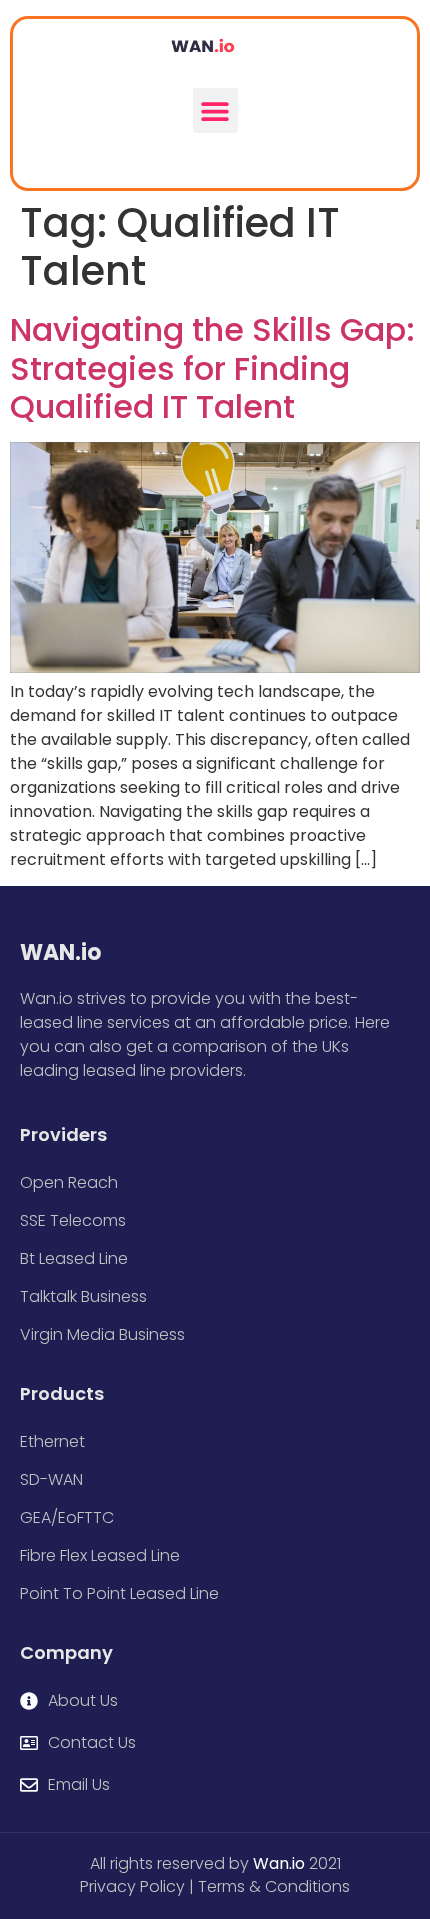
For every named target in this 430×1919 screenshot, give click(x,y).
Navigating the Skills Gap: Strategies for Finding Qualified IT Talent (212, 368)
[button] (215, 110)
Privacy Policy (132, 1886)
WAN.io (60, 952)
